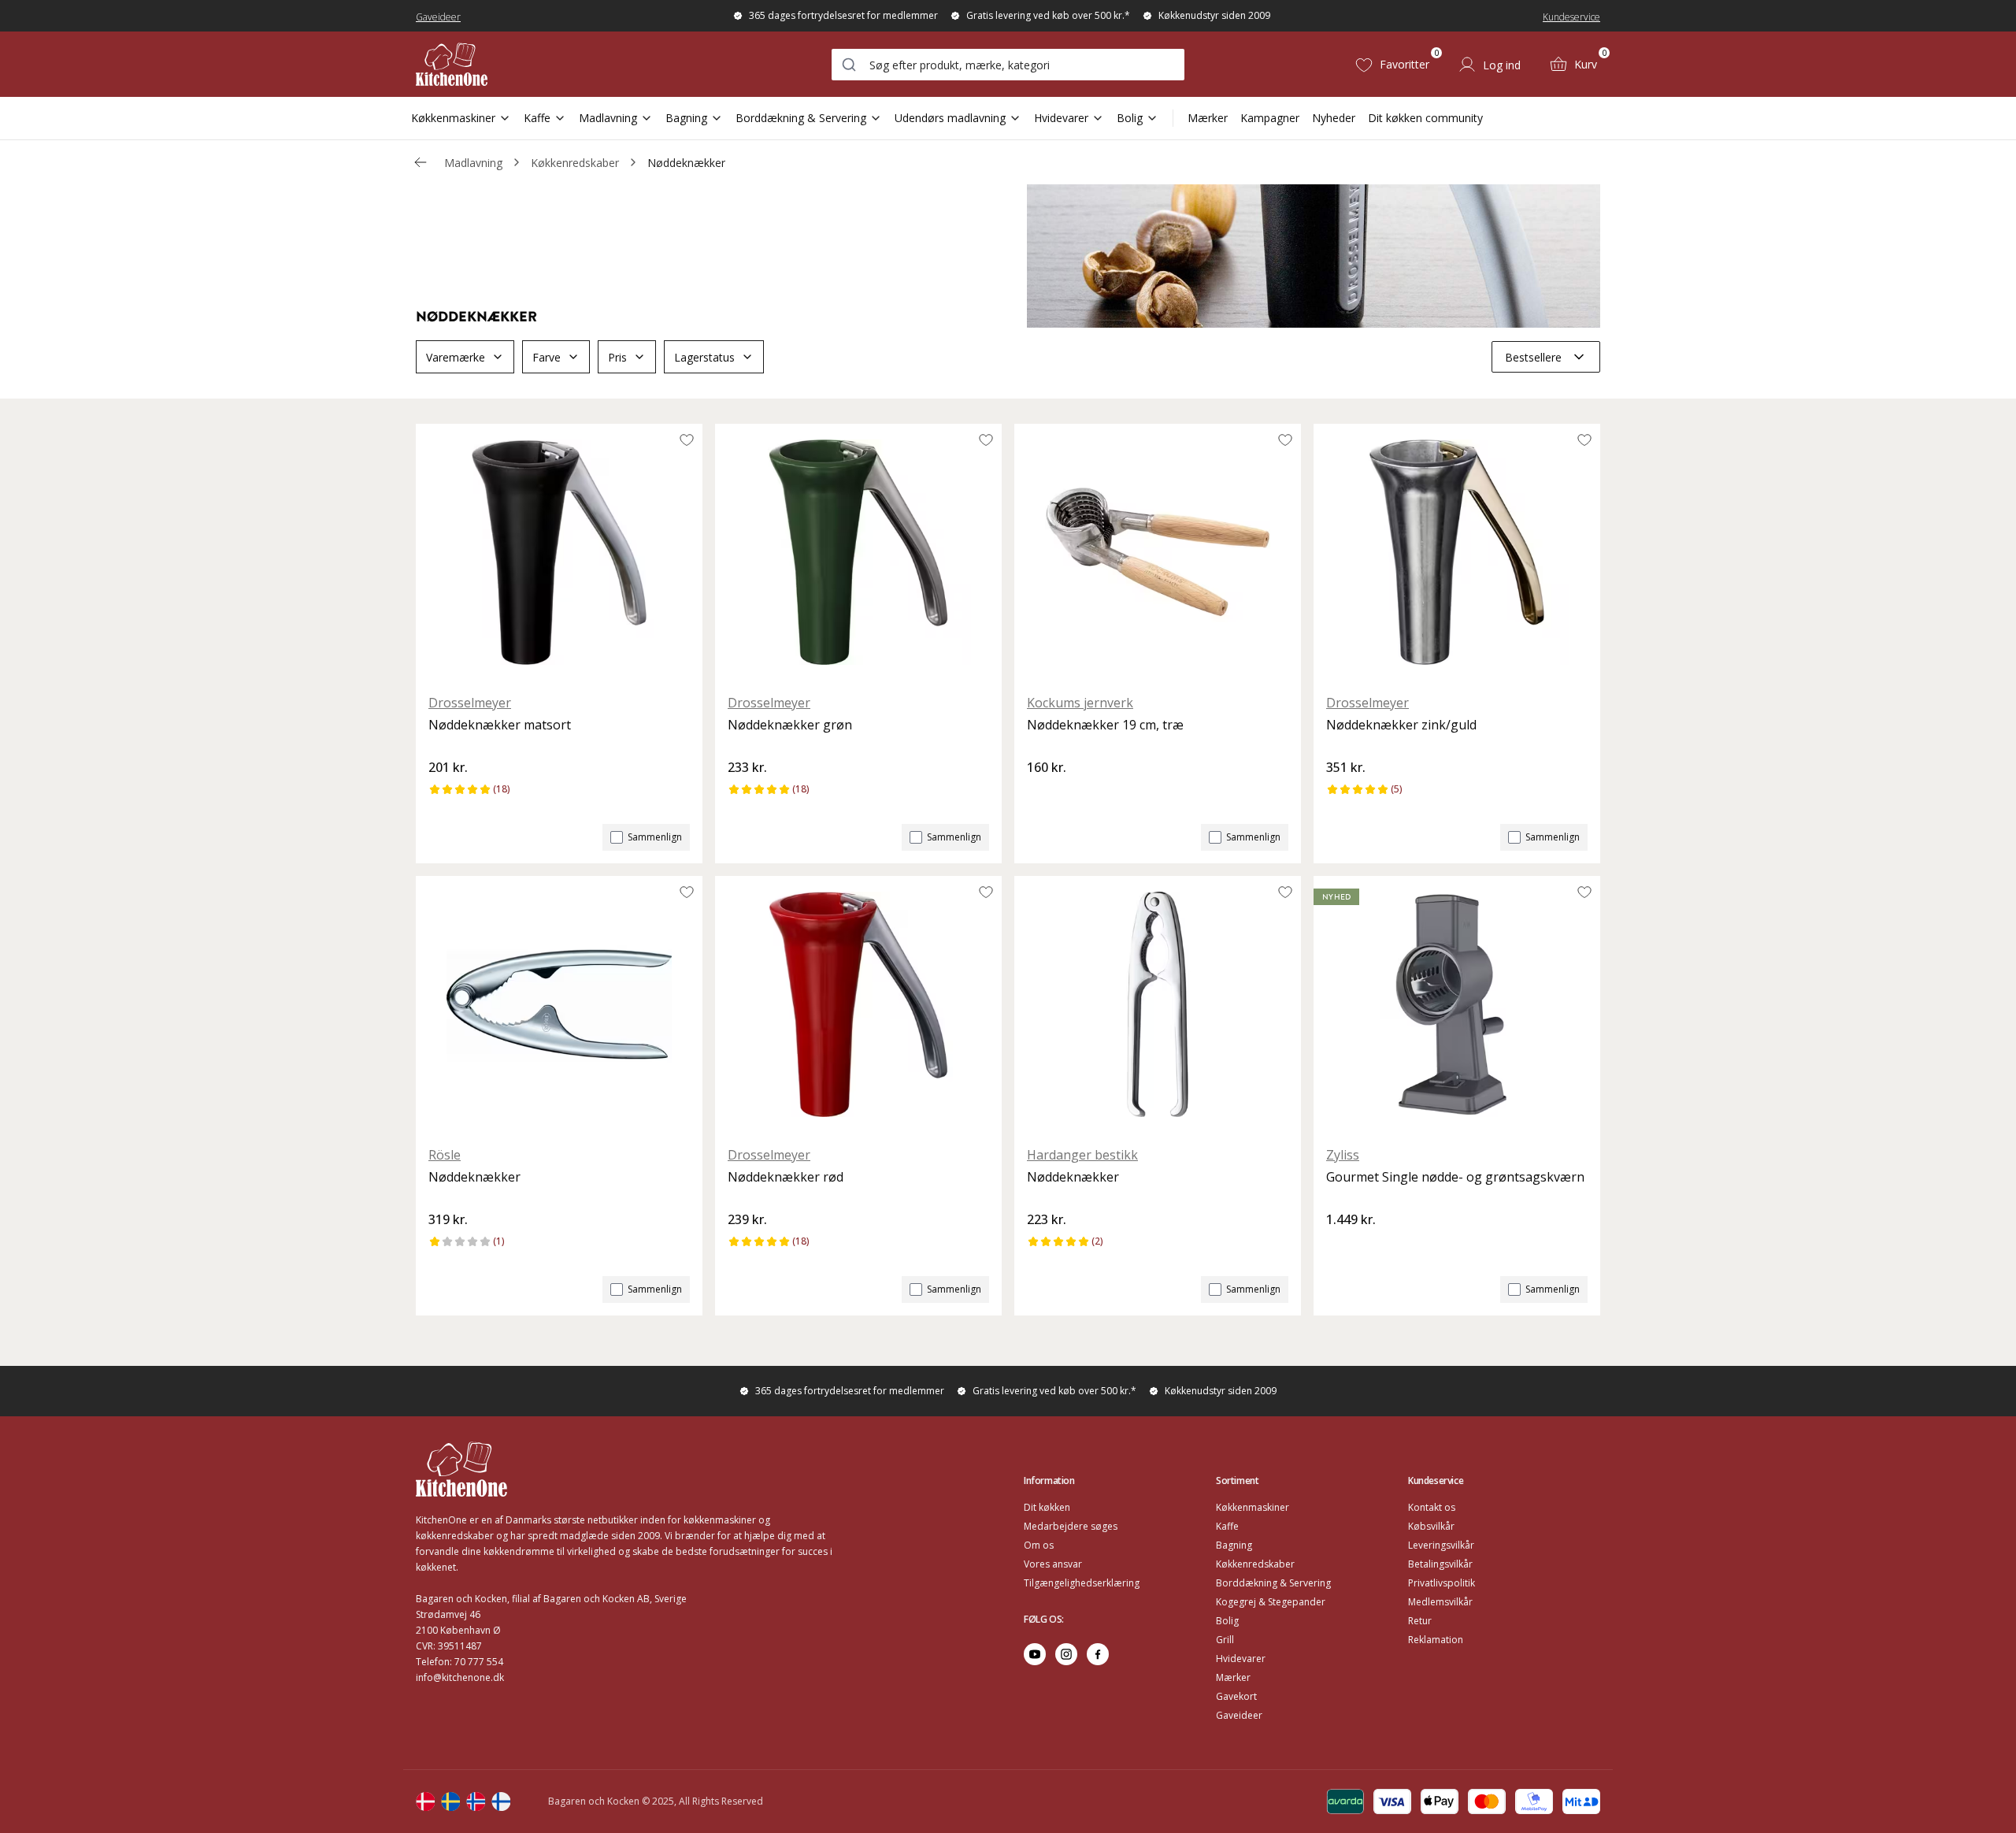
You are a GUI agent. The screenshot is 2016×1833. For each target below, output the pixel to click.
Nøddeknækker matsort (500, 725)
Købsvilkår (1431, 1526)
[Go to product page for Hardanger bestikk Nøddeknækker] (1158, 1004)
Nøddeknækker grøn (790, 725)
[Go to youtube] (1035, 1654)
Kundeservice (1571, 17)
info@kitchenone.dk (460, 1677)
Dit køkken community (1425, 118)
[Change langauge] (425, 1801)
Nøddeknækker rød (786, 1177)
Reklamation (1436, 1640)
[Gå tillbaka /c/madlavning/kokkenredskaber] (421, 162)
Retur (1420, 1621)
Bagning (686, 118)
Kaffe (537, 118)
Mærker (1208, 118)
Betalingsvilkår (1440, 1564)
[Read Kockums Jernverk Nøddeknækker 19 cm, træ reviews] (1044, 794)
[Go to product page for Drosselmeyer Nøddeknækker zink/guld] (1457, 552)
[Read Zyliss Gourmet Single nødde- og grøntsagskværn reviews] (1343, 1246)
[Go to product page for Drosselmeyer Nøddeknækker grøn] (858, 552)
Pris (617, 357)
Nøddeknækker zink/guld (1401, 725)
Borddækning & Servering (801, 118)
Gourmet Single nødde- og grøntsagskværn (1455, 1177)
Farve (547, 357)
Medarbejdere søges (1071, 1526)
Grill (1225, 1640)
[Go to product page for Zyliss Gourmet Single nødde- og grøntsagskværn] (1457, 1004)
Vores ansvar (1053, 1564)
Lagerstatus (704, 357)
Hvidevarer (1061, 118)
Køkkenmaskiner (453, 118)
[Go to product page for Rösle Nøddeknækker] (559, 1004)
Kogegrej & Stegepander (1271, 1602)
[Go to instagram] (1066, 1654)
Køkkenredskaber (575, 163)
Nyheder (1334, 118)
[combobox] (1008, 65)
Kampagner (1270, 118)
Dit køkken (1047, 1507)
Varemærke (456, 357)
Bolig (1130, 118)
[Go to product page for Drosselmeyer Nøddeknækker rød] (858, 1004)
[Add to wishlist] (687, 440)
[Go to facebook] (1098, 1654)
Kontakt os (1432, 1507)
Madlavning (608, 118)
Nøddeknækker (686, 163)
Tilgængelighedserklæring (1082, 1583)
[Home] (452, 64)
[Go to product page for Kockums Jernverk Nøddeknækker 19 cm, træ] (1158, 552)
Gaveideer (438, 17)
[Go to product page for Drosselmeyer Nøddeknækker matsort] (559, 552)
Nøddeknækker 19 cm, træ (1105, 725)
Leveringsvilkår (1441, 1545)
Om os (1039, 1545)
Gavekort (1236, 1696)
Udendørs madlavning (950, 118)
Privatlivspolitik (1442, 1583)
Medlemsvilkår (1440, 1602)
